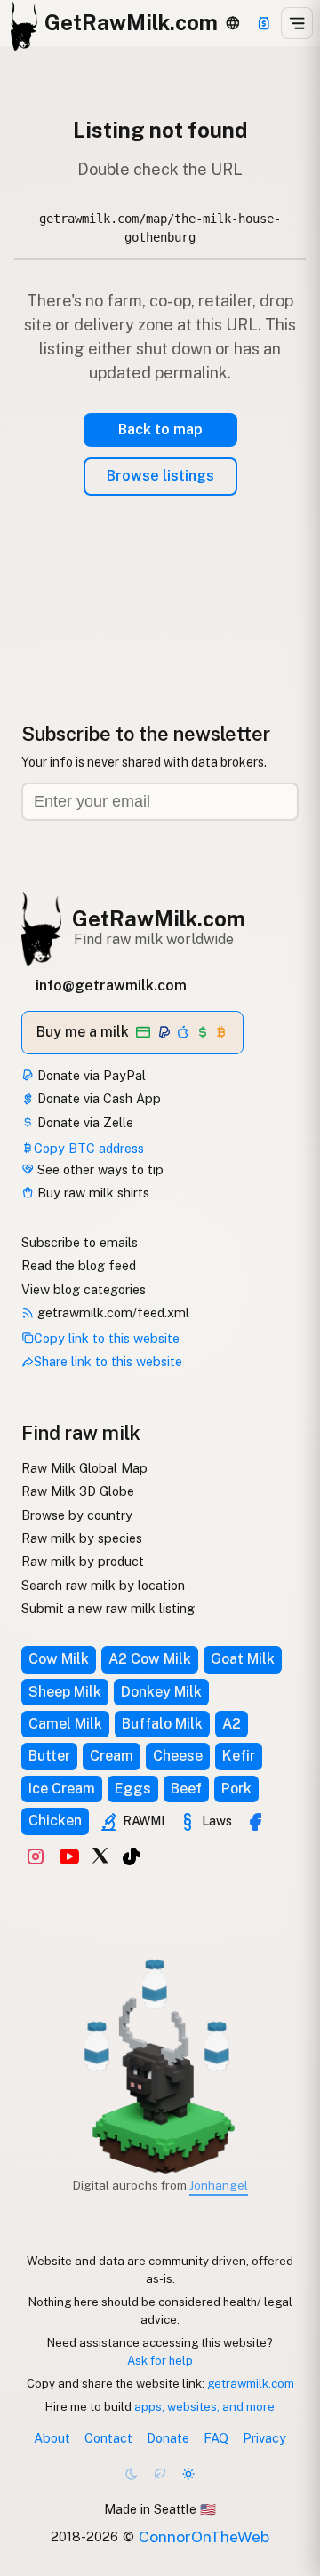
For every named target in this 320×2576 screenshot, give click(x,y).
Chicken (55, 1821)
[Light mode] (188, 2474)
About (52, 2438)
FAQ (216, 2438)
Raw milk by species (82, 1538)
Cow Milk (59, 1659)
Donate (168, 2438)
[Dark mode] (132, 2474)
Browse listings (160, 476)
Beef (186, 1789)
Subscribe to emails (80, 1242)
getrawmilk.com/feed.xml (112, 1312)
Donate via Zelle (84, 1122)
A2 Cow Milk (150, 1659)
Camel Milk (65, 1724)
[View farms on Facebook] (255, 1822)
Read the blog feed (79, 1265)
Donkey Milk (161, 1692)
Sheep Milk (65, 1692)
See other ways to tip (99, 1169)
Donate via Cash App (97, 1098)
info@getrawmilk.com (111, 986)
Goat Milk (243, 1659)
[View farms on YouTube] (69, 1856)
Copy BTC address (89, 1148)
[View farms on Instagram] (36, 1856)
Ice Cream (62, 1789)
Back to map (160, 429)
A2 (232, 1724)
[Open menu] (297, 23)
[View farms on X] (100, 1855)
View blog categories (84, 1289)
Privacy (264, 2438)
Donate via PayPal (90, 1075)
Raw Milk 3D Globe (78, 1491)
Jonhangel (219, 2185)
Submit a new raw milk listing (108, 1608)
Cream (112, 1756)
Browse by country (77, 1515)
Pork (236, 1789)
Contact (108, 2438)
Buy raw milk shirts (92, 1193)
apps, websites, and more (204, 2406)
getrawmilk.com (251, 2383)
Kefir (239, 1756)
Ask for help (160, 2360)
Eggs (133, 1789)
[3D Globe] (232, 23)
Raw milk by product (83, 1561)
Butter (49, 1756)
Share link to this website (108, 1361)
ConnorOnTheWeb (204, 2536)
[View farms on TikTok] (132, 1856)
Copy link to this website (107, 1338)
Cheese (178, 1756)
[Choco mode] (160, 2474)
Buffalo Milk (162, 1724)
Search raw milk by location (103, 1585)
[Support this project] (264, 23)
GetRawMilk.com (159, 918)
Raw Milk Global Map (84, 1468)
